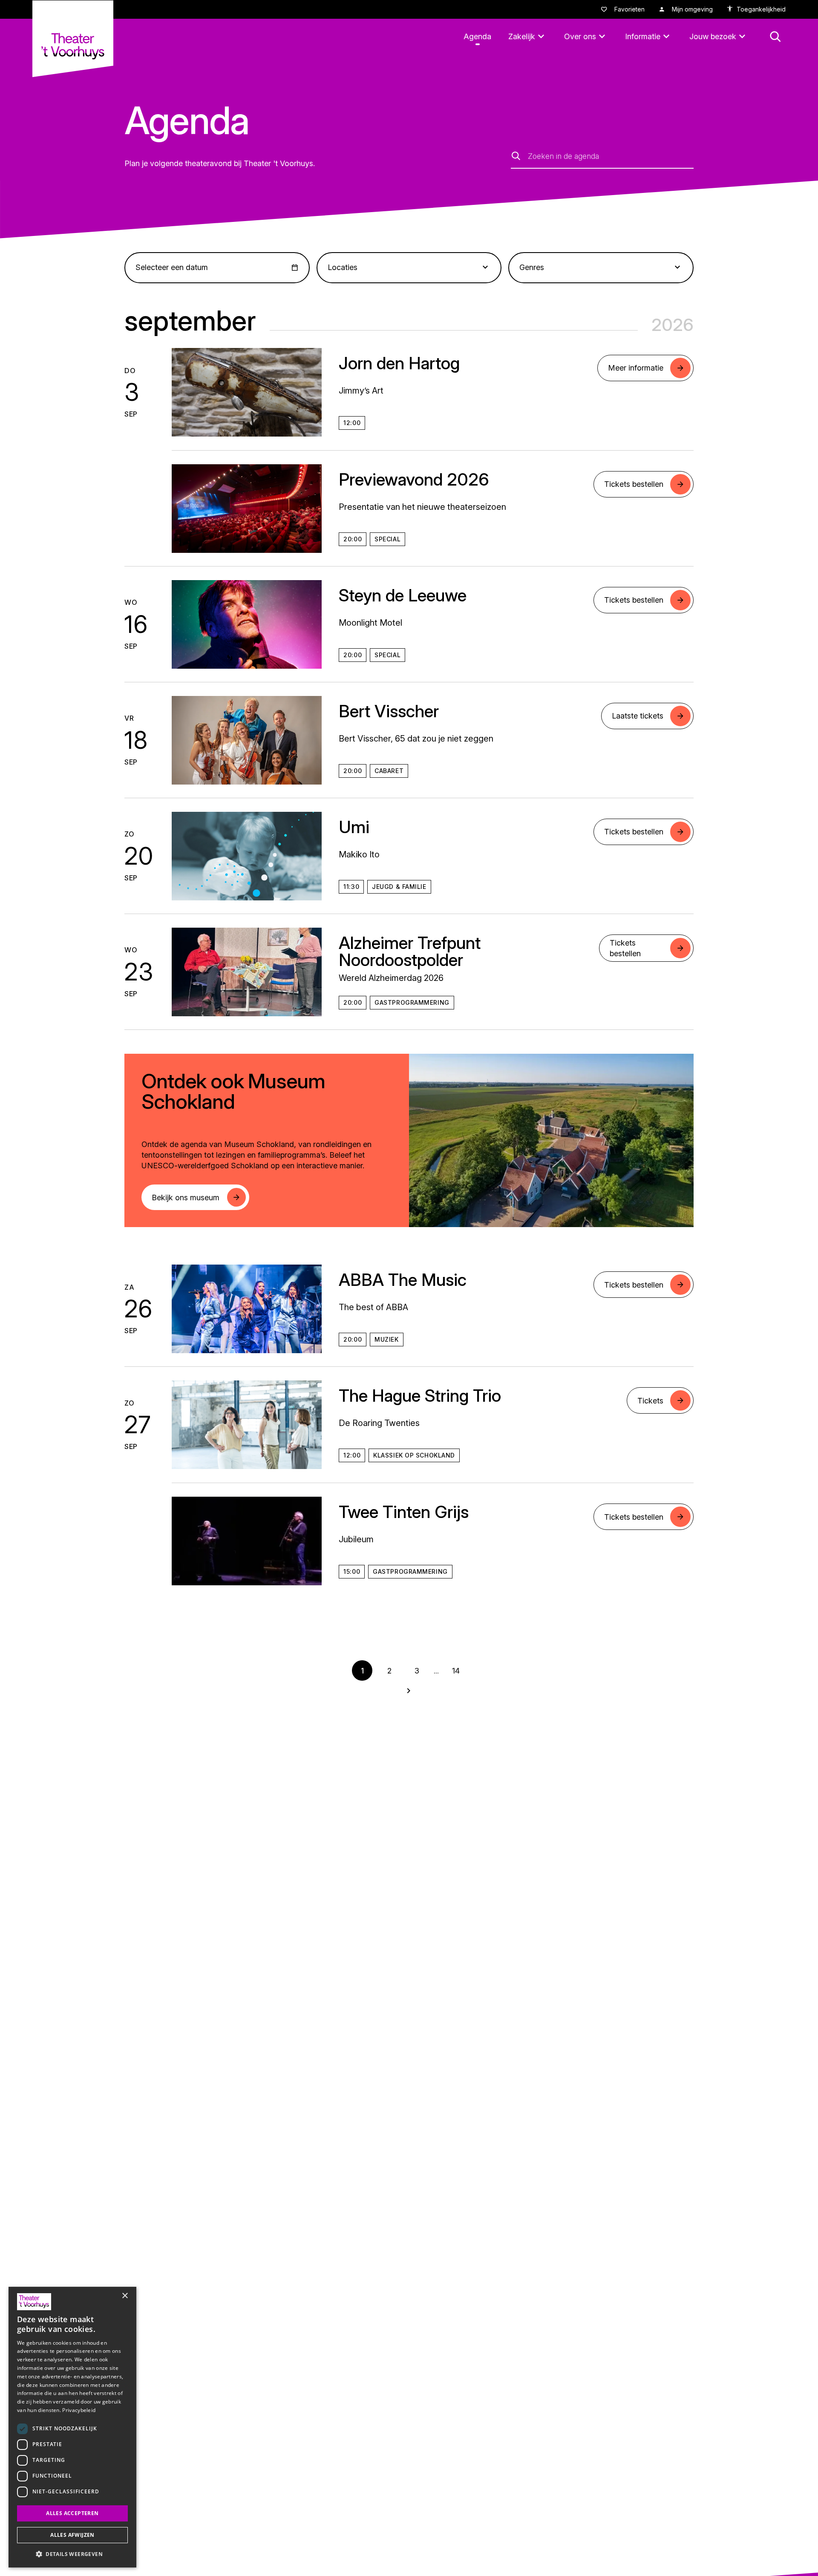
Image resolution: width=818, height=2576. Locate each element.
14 (456, 1671)
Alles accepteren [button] (72, 2513)
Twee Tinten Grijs (404, 1512)
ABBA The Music (403, 1280)
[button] (72, 2554)
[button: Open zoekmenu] (775, 37)
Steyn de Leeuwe (403, 595)
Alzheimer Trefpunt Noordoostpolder (410, 951)
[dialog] (72, 2427)
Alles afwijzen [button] (72, 2535)
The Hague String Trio (420, 1396)
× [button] (125, 2296)
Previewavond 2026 (414, 479)
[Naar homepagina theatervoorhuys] (73, 39)
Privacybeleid (79, 2410)
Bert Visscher (389, 711)
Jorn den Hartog (399, 363)
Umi (354, 827)
